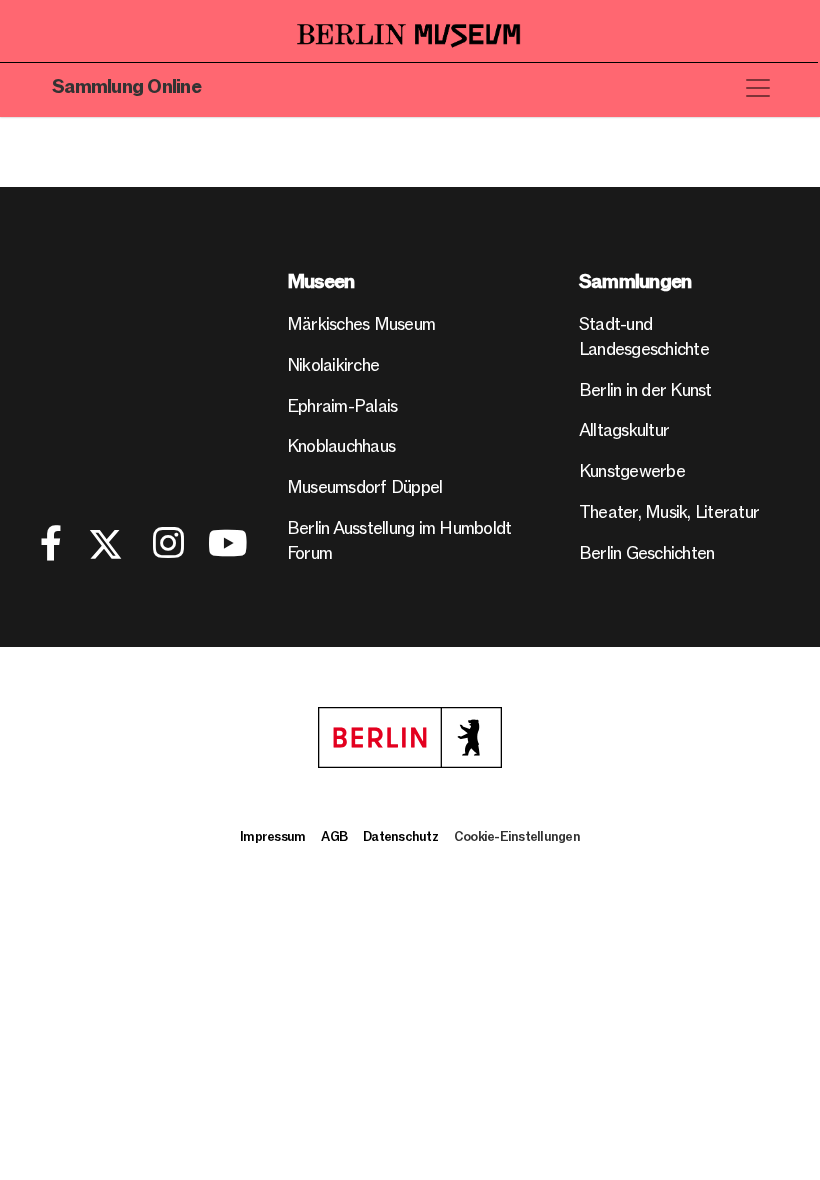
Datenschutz (400, 837)
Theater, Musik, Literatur (669, 512)
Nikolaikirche (333, 365)
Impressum (272, 837)
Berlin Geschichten (647, 553)
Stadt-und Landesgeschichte (644, 337)
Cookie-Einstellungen (517, 837)
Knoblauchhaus (341, 446)
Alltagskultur (624, 430)
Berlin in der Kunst (645, 390)
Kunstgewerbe (632, 471)
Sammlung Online (126, 87)
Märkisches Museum (361, 324)
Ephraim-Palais (342, 406)
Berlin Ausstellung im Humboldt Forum (399, 541)
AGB (334, 837)
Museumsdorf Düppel (365, 487)
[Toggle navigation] (758, 88)
